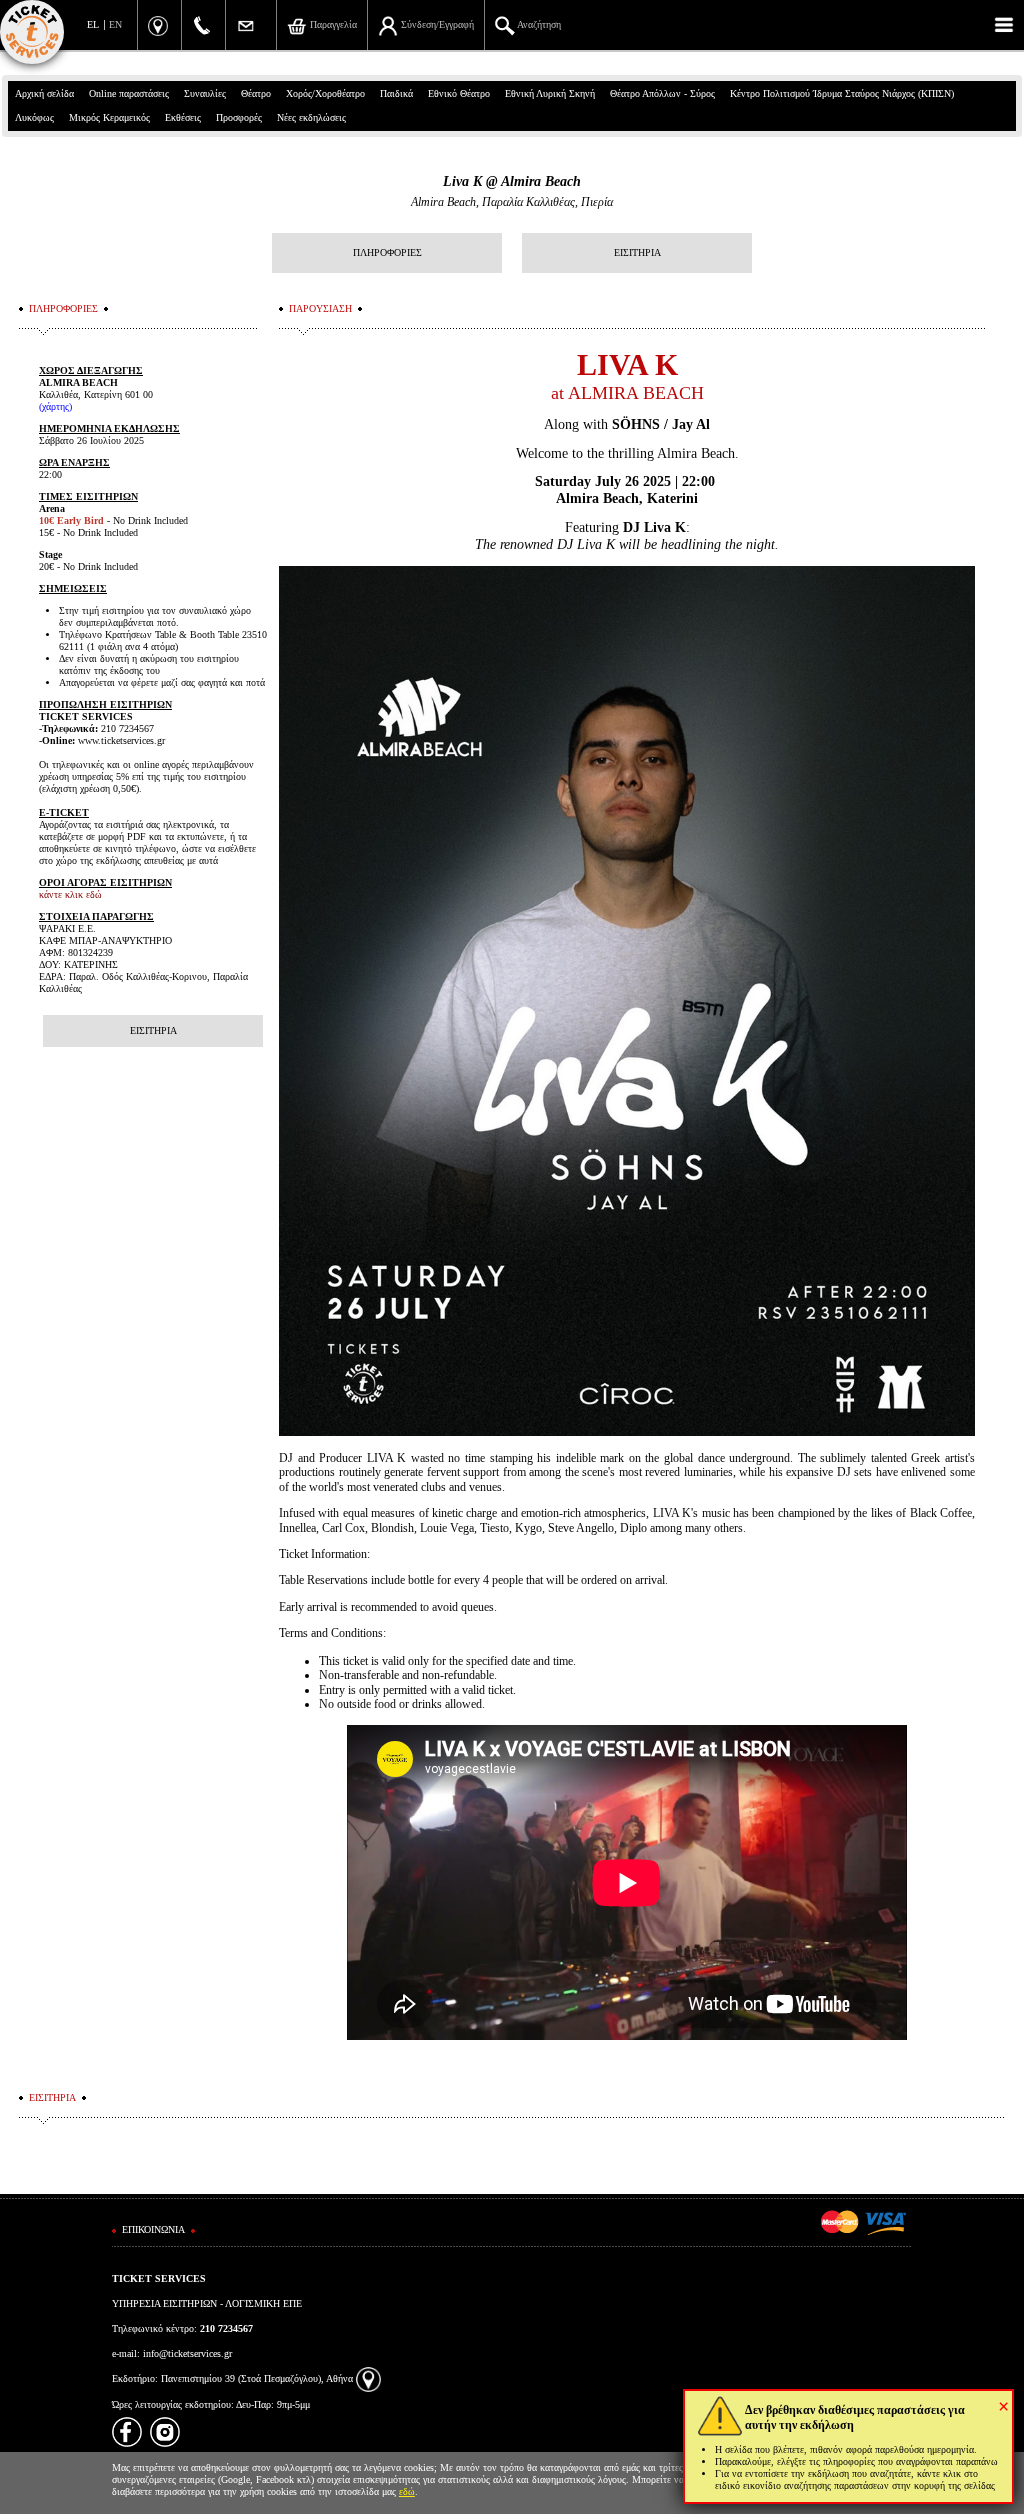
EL (93, 24)
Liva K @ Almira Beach (512, 181)
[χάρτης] (368, 2378)
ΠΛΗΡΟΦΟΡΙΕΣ (387, 252)
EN (115, 24)
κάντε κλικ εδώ (70, 894)
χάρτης (55, 406)
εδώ (407, 2491)
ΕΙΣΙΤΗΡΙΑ (637, 252)
